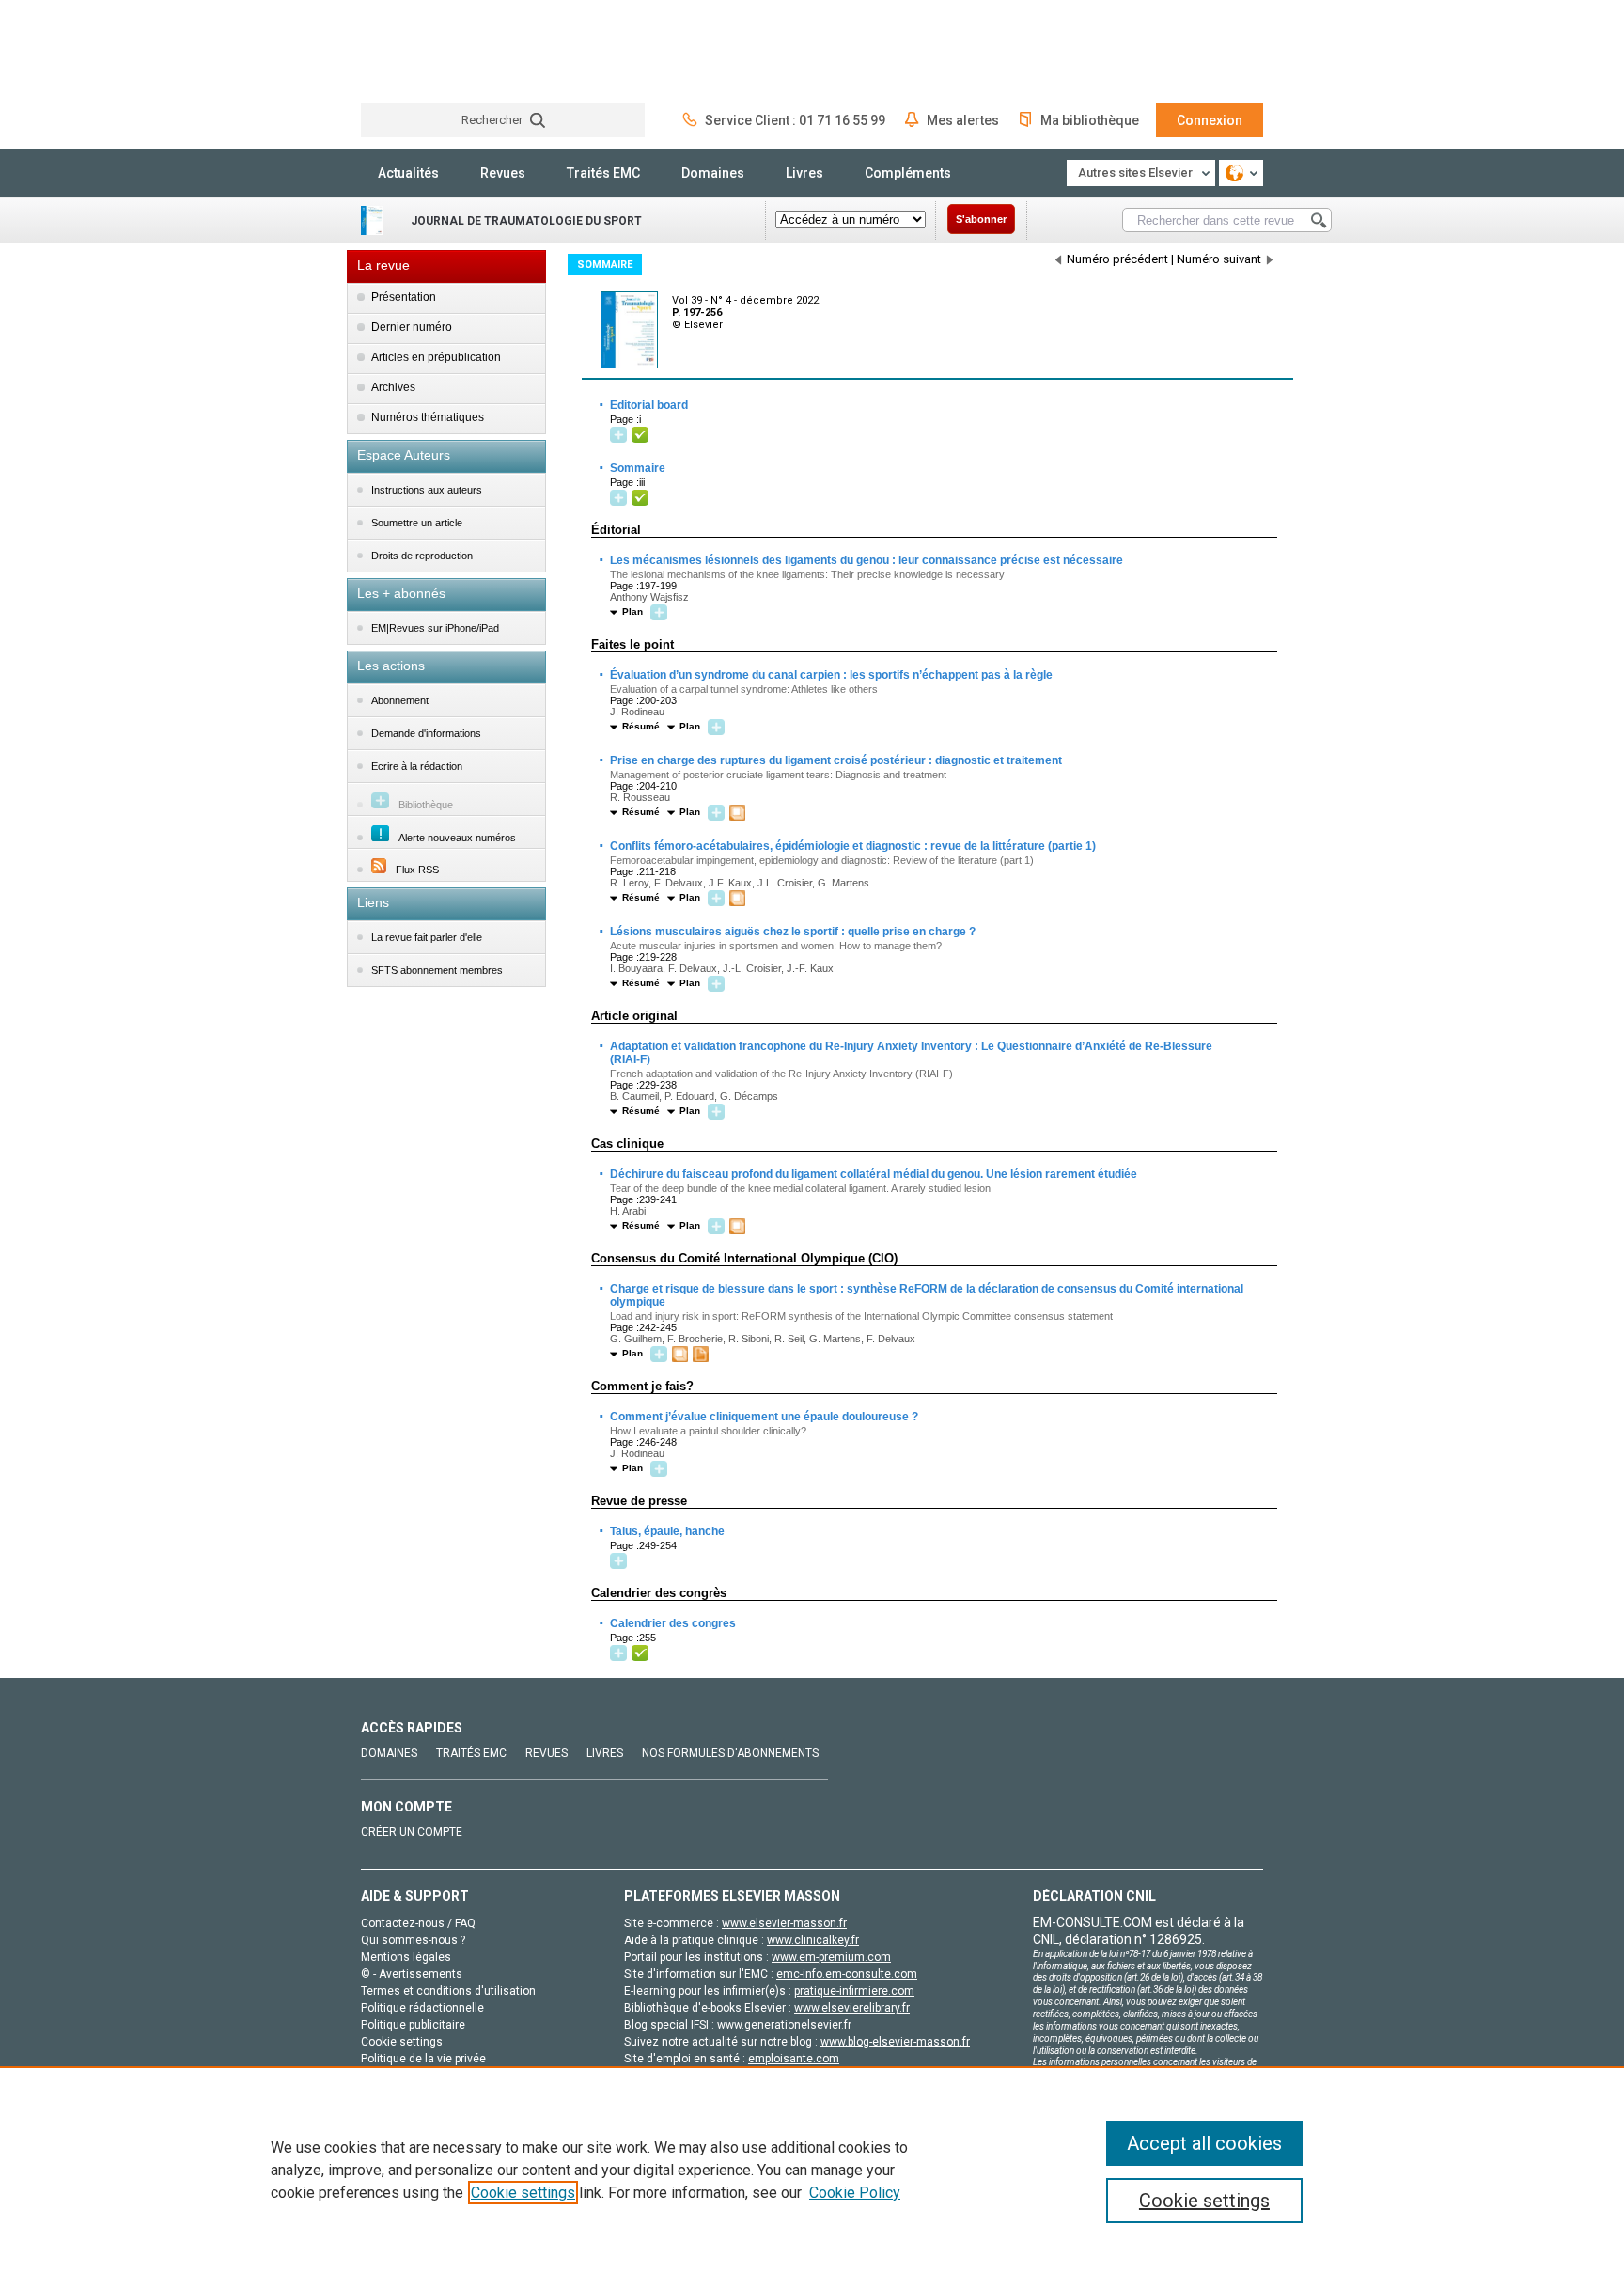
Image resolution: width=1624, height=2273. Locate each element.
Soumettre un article (417, 523)
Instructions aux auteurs (427, 490)
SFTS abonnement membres (437, 970)
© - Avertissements (412, 1974)
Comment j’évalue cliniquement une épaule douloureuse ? (763, 1417)
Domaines (713, 173)
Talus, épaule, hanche (666, 1531)
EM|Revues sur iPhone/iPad (435, 628)
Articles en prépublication (436, 357)
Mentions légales (406, 1957)
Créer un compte (412, 1832)
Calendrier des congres (672, 1623)
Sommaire (637, 468)
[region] (812, 2170)
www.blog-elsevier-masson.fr (895, 2042)
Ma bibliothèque (1090, 120)
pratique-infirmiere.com (854, 1991)
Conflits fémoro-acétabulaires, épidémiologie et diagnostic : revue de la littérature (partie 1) (852, 846)
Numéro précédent (1117, 259)
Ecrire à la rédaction (417, 766)
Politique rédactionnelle (422, 2008)
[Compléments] (703, 1355)
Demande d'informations (426, 733)
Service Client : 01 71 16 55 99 (795, 120)
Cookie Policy (855, 2193)
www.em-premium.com (831, 1957)
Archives (393, 387)
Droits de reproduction (422, 556)
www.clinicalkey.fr (813, 1940)
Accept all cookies (1204, 2143)
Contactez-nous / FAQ (418, 1923)
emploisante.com (794, 2059)
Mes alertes (963, 120)
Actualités (408, 173)
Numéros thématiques (428, 417)
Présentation (404, 297)
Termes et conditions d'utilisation (448, 1991)
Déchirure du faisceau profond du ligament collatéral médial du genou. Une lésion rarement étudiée (873, 1174)
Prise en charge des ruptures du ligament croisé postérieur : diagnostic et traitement (835, 760)
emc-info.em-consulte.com (847, 1974)
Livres (804, 173)
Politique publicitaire (413, 2025)
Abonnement (400, 700)
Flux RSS (417, 870)
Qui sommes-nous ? (413, 1940)
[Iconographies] (740, 814)
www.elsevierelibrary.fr (852, 2008)
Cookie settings (523, 2193)
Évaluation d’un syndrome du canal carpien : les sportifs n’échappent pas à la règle (830, 675)
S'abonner (981, 219)
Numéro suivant (1219, 259)
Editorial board (648, 405)
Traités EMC (603, 173)
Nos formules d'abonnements (730, 1753)
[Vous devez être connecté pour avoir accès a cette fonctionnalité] (621, 436)
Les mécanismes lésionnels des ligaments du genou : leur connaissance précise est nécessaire (866, 560)
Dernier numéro (412, 327)
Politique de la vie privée (423, 2059)
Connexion (1210, 120)
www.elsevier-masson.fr (784, 1923)
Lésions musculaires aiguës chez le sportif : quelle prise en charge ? (792, 932)
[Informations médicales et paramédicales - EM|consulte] (431, 51)
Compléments (908, 173)
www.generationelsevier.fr (784, 2025)
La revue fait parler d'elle (427, 937)
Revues (503, 173)
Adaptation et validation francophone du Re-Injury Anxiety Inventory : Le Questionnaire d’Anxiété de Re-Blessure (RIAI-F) (910, 1052)
